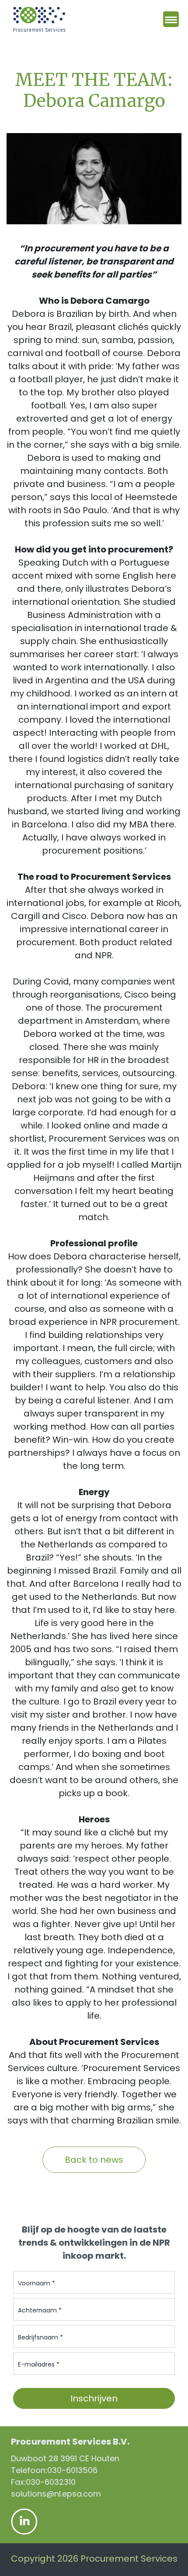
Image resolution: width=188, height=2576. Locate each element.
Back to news (94, 2160)
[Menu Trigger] (171, 19)
